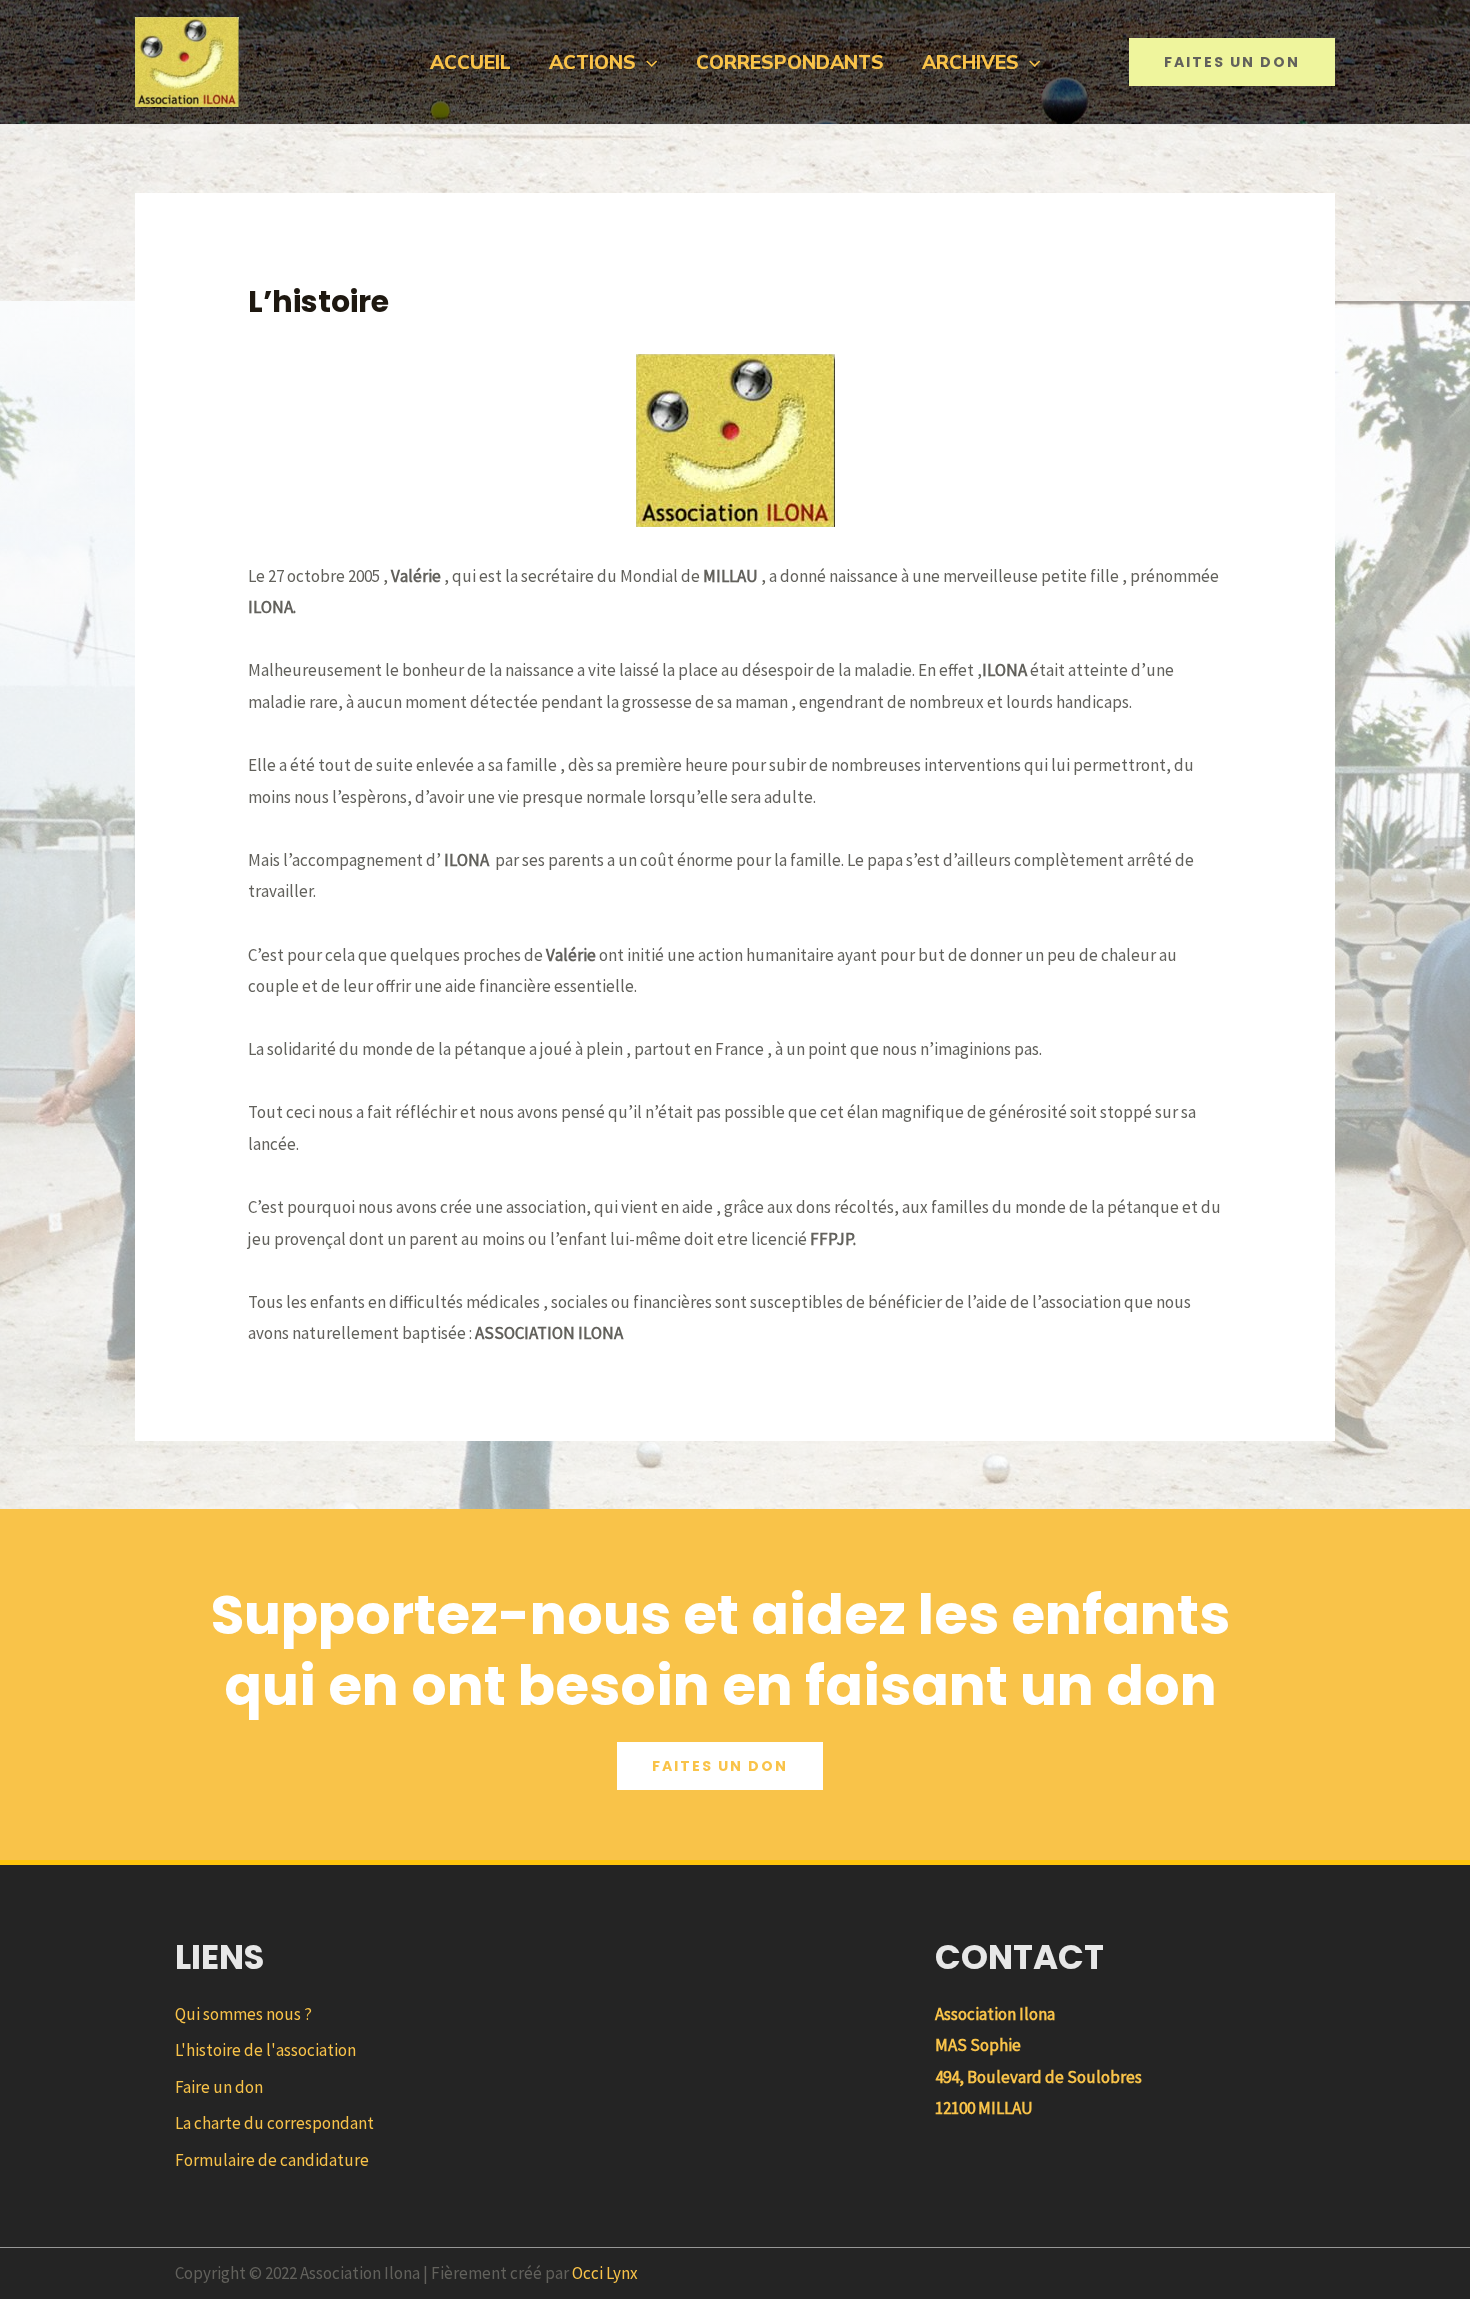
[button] (646, 62)
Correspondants (790, 62)
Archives (970, 62)
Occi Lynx (605, 2273)
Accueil (470, 62)
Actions (592, 62)
